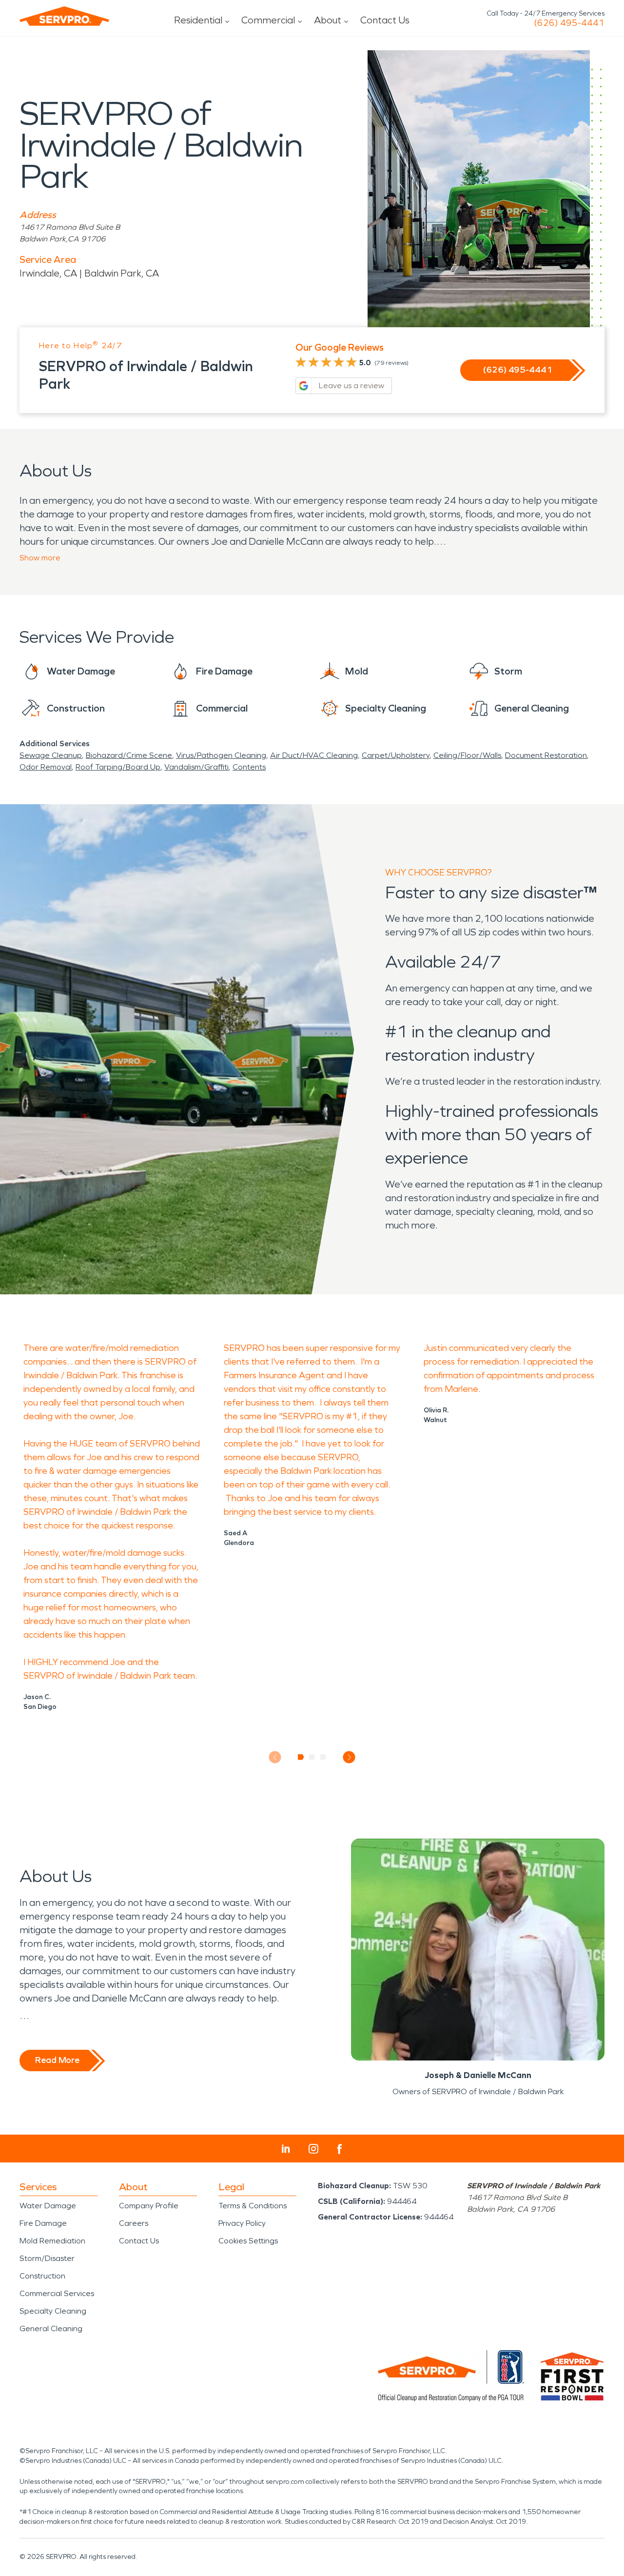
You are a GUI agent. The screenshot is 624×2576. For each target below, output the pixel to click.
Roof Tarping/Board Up (118, 767)
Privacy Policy (242, 2223)
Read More (57, 2060)
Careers (134, 2223)
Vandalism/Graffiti (196, 767)
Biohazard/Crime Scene (129, 755)
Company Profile (149, 2206)
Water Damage (48, 2206)
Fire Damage (43, 2223)
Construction (42, 2276)
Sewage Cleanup (51, 755)
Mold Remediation (52, 2241)
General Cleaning (51, 2328)
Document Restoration (546, 755)
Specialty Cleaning (53, 2311)
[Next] (349, 1757)
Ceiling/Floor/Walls (467, 755)
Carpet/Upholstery (396, 755)
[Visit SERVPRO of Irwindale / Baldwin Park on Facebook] (340, 2149)
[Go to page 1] (301, 1757)
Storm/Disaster (47, 2258)
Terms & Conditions (253, 2206)
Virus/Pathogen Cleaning (221, 755)
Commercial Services (57, 2293)
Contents (249, 767)
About (328, 20)
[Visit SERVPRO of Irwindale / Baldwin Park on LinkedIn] (286, 2149)
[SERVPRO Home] (64, 16)
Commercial (268, 20)
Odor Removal (46, 767)
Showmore (40, 558)
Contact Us (385, 20)
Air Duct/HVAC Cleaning (314, 755)
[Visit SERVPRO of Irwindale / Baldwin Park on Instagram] (313, 2149)
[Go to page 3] (323, 1757)
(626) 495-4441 (569, 23)
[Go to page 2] (312, 1757)
